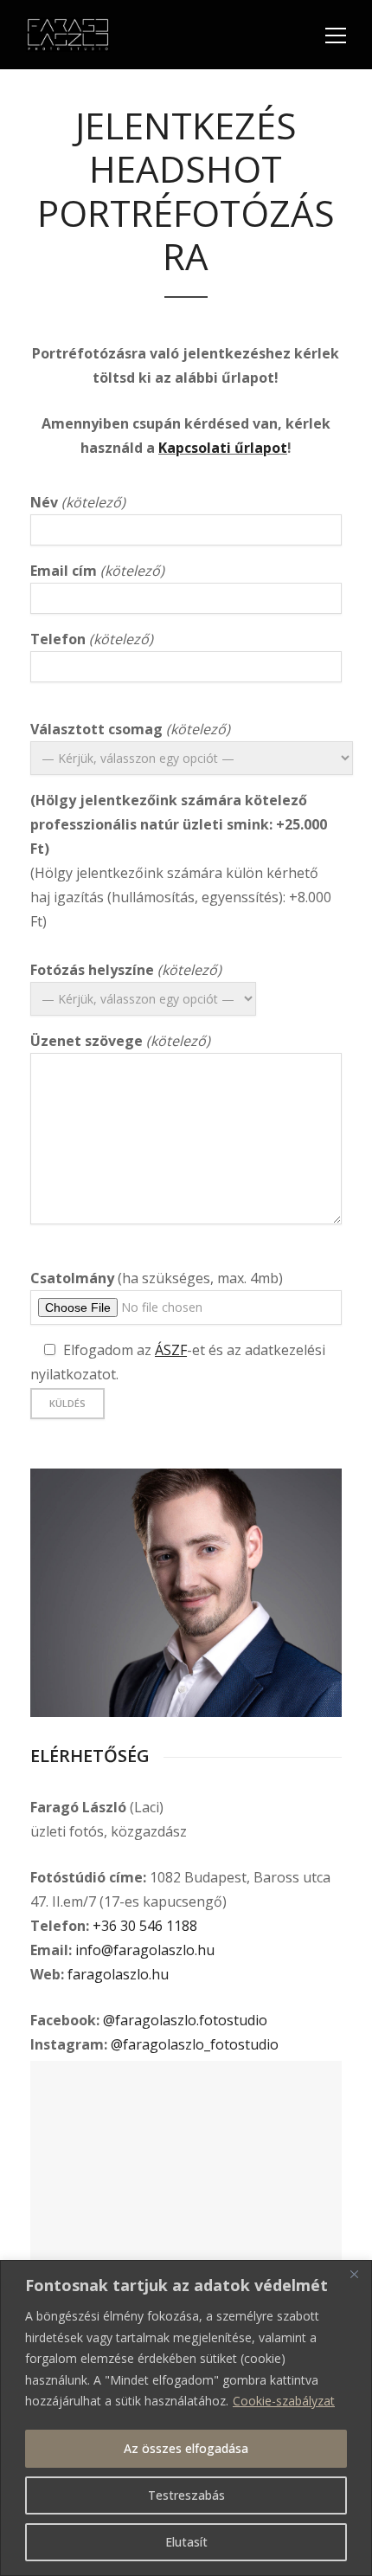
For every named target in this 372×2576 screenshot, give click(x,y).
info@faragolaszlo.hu (145, 1950)
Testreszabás (186, 2495)
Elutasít (186, 2542)
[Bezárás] (354, 2275)
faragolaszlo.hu (118, 1974)
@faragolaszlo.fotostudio (185, 2020)
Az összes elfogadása (186, 2448)
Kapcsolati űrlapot (223, 448)
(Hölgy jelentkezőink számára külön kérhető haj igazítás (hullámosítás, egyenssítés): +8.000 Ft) (181, 825)
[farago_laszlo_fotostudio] (186, 1593)
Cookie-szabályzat (284, 2401)
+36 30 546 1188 (145, 1926)
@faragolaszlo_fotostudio (195, 2044)
